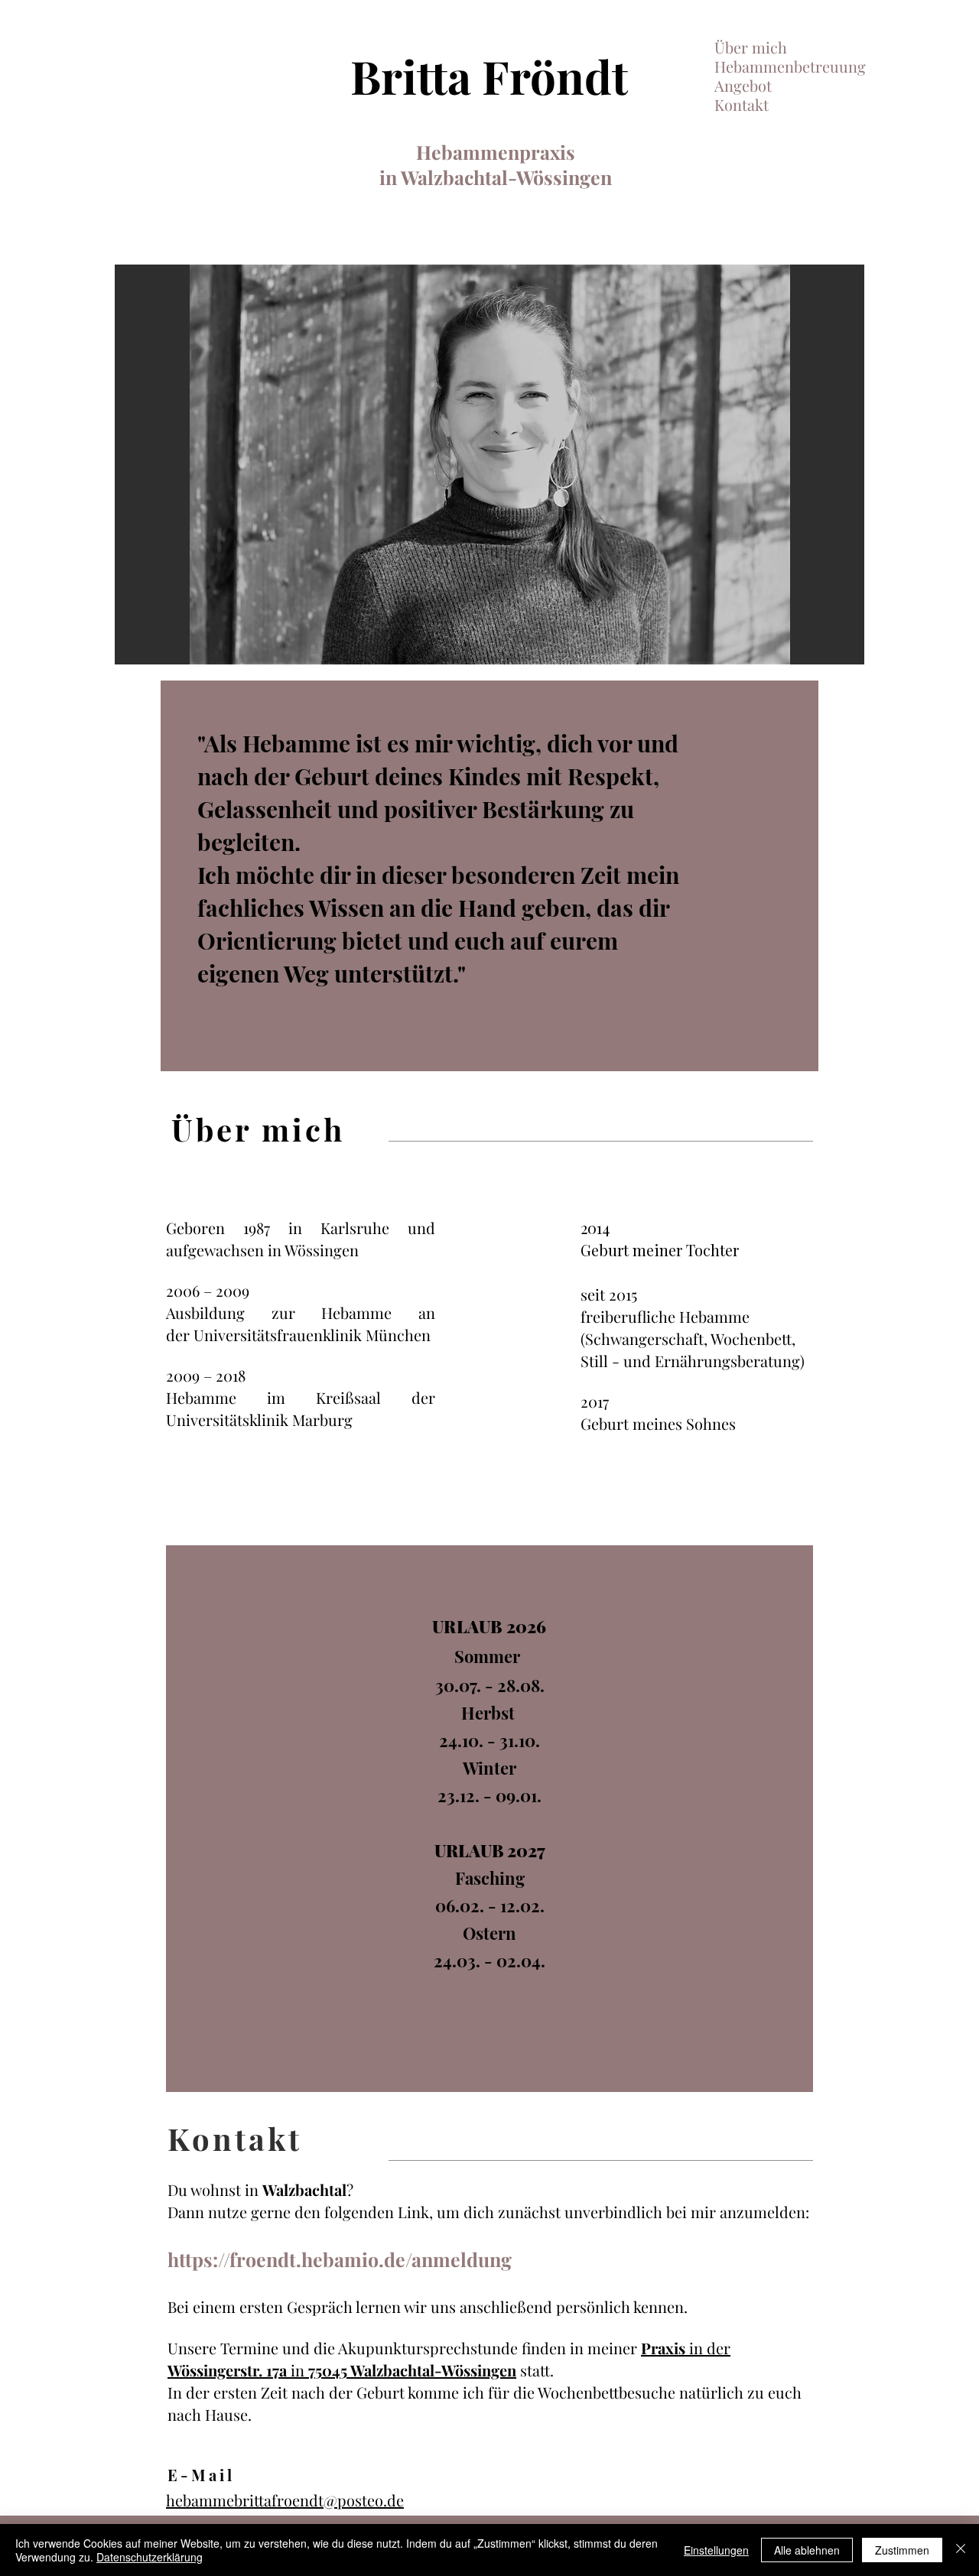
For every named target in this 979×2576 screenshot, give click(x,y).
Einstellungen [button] (716, 2550)
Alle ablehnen (807, 2550)
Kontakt (742, 104)
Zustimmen (902, 2550)
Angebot (743, 85)
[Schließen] (961, 2550)
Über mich (751, 47)
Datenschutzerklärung (150, 2557)
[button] (489, 465)
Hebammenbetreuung (790, 66)
